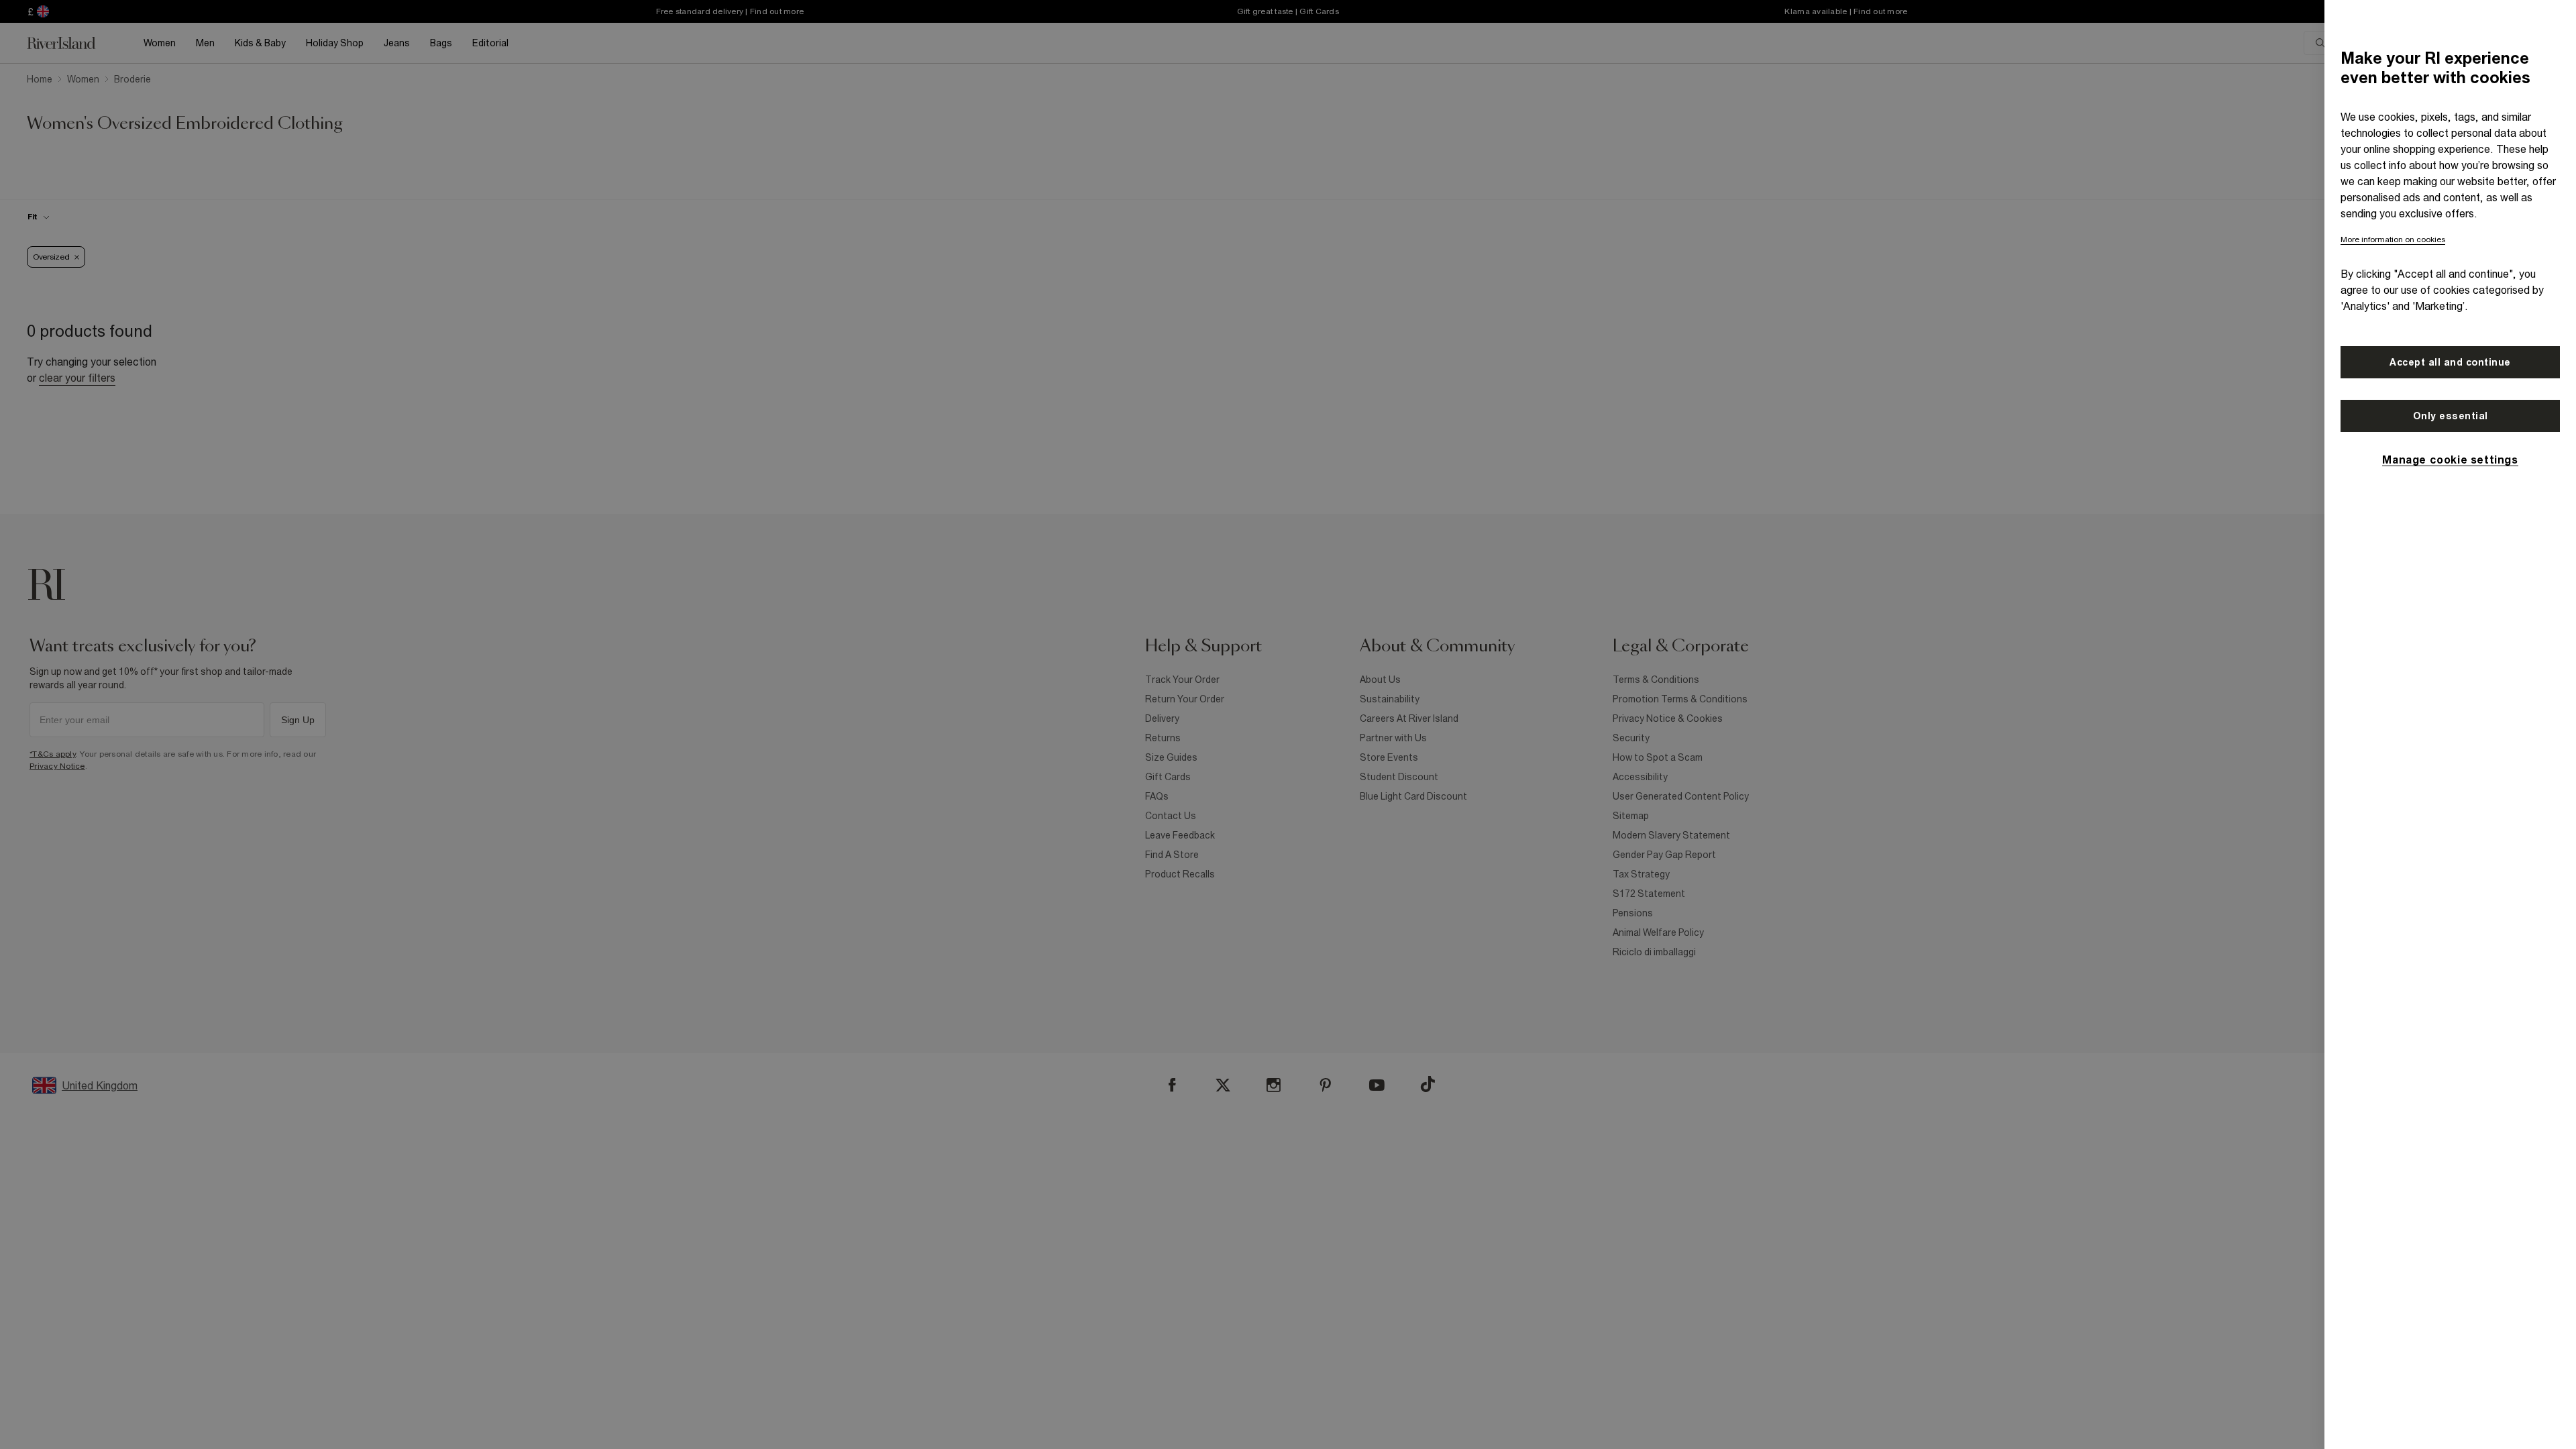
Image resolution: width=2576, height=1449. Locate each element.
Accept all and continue (2450, 362)
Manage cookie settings (2450, 460)
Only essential (2451, 416)
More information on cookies (2393, 239)
